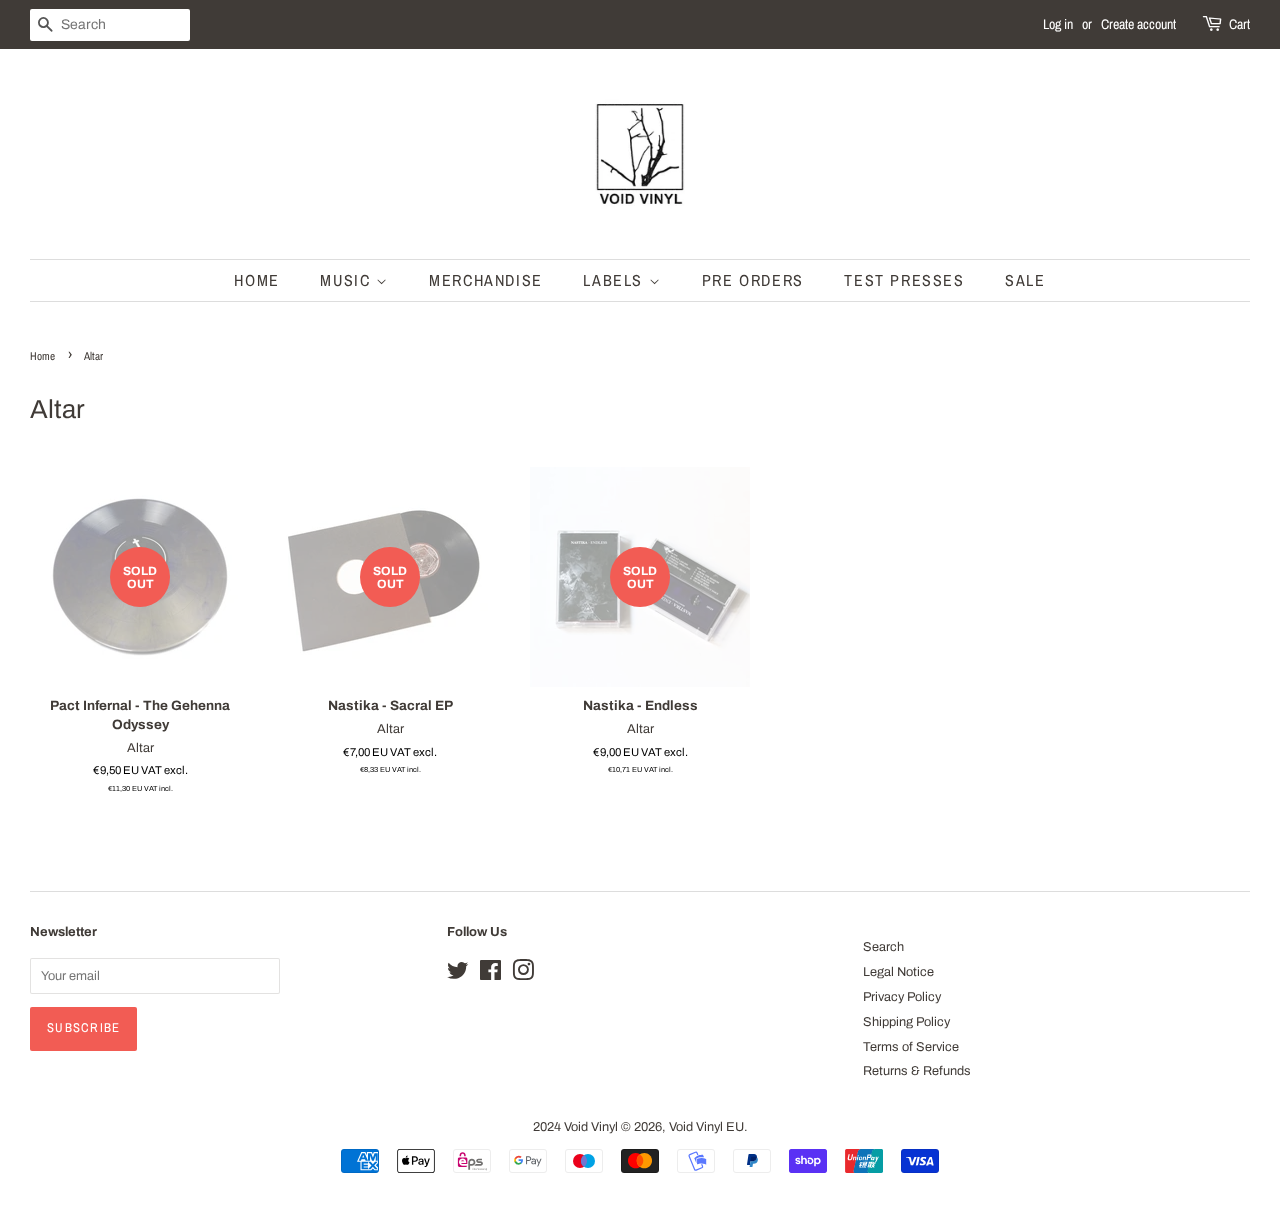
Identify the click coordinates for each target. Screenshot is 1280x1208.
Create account (1138, 24)
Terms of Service (911, 1047)
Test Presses (904, 280)
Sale (1025, 280)
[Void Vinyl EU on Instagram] (523, 975)
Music (348, 280)
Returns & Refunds (917, 1071)
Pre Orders (753, 280)
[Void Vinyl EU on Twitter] (458, 975)
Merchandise (486, 280)
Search (883, 947)
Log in (1058, 24)
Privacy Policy (902, 997)
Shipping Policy (906, 1022)
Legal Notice (898, 972)
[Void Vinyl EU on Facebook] (490, 975)
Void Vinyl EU (706, 1127)
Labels (615, 280)
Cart (1239, 24)
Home (256, 280)
